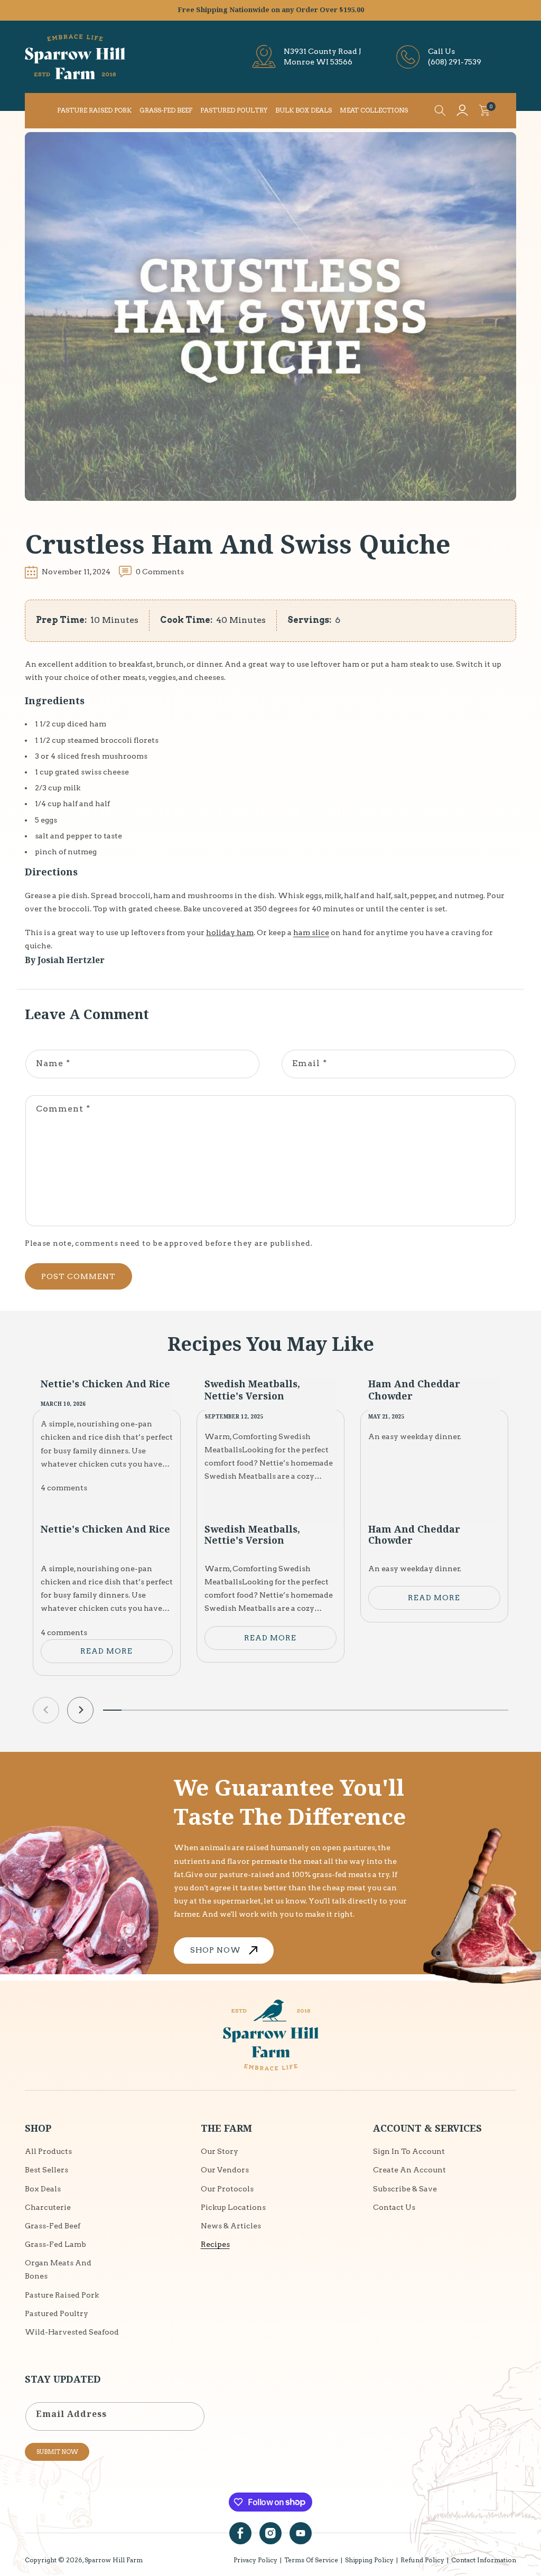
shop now (216, 1950)
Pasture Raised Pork (62, 2295)
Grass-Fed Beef (53, 2226)
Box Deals (43, 2189)
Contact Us (394, 2207)
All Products (48, 2151)
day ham (237, 932)
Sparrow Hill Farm (114, 2560)
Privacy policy (255, 2560)
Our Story (220, 2151)
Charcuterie (48, 2207)
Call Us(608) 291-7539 (455, 57)
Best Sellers (46, 2170)
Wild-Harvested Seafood (72, 2332)
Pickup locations (233, 2207)
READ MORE (106, 1651)
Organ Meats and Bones (58, 2269)
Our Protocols (227, 2189)
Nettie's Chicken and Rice (105, 1384)
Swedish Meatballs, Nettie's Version (252, 1390)
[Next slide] (80, 1710)
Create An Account (409, 2170)
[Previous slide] (46, 1710)
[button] (440, 110)
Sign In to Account (409, 2151)
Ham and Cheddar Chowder (414, 1390)
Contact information (484, 2560)
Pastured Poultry (57, 2313)
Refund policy (422, 2560)
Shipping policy (369, 2560)
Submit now (57, 2452)
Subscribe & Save (405, 2189)
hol (212, 932)
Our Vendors (225, 2170)
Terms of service (311, 2560)
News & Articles (231, 2226)
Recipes (215, 2244)
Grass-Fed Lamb (55, 2244)
